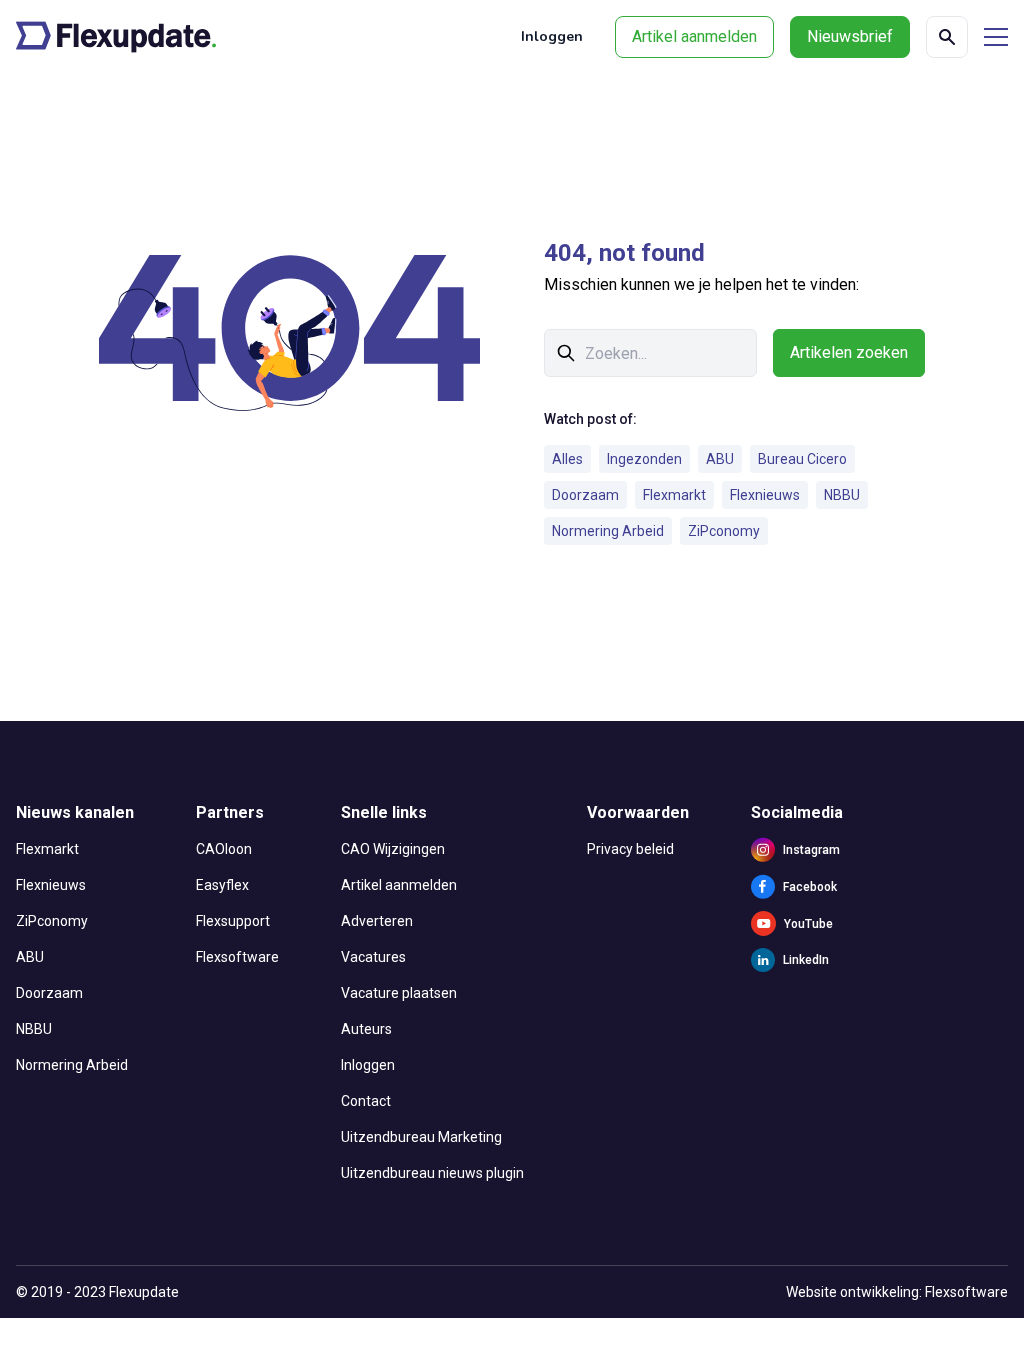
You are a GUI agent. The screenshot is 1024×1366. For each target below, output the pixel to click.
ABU (720, 459)
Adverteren (377, 921)
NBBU (842, 495)
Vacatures (373, 957)
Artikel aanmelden (694, 36)
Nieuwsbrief (850, 36)
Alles (567, 459)
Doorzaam (585, 495)
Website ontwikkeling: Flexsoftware (897, 1292)
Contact (366, 1101)
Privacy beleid (630, 849)
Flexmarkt (674, 495)
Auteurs (366, 1029)
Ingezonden (644, 459)
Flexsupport (233, 921)
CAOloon (224, 849)
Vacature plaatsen (399, 993)
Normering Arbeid (608, 531)
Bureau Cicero (802, 459)
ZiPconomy (724, 531)
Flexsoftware (237, 957)
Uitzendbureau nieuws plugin (432, 1173)
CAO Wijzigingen (393, 849)
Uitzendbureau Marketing (421, 1137)
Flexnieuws (765, 495)
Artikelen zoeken (849, 352)
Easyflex (222, 885)
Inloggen (552, 36)
